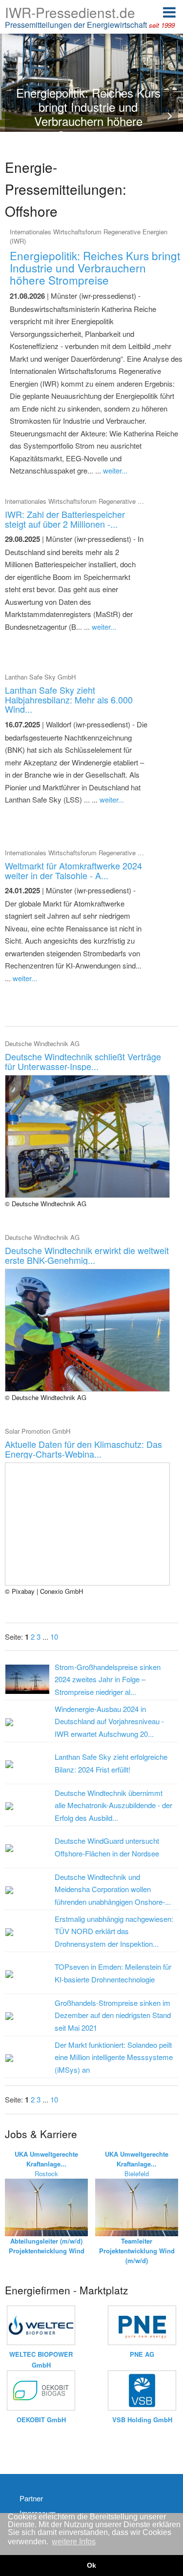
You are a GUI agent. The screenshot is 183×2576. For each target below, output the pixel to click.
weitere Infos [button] (74, 2542)
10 (54, 1637)
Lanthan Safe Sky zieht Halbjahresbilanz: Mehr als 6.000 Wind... (69, 700)
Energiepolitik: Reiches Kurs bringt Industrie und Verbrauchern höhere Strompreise (95, 268)
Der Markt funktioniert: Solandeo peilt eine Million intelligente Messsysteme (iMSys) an (114, 2057)
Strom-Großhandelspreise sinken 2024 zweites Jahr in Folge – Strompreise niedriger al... (108, 1679)
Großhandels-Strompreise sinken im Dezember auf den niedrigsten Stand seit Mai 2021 (113, 2015)
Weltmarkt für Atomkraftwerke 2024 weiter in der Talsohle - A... (73, 870)
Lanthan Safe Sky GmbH (40, 677)
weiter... (115, 470)
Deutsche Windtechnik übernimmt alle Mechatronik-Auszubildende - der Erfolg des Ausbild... (113, 1805)
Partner (31, 2498)
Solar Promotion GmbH (38, 1431)
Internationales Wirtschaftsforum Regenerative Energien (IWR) (93, 501)
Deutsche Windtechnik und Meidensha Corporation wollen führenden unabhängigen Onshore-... (113, 1889)
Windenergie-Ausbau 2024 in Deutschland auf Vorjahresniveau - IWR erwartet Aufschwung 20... (109, 1721)
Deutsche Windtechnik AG (42, 1043)
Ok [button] (91, 2565)
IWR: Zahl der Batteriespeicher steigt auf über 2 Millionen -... (65, 519)
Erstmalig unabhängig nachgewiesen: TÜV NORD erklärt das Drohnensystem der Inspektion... (114, 1931)
